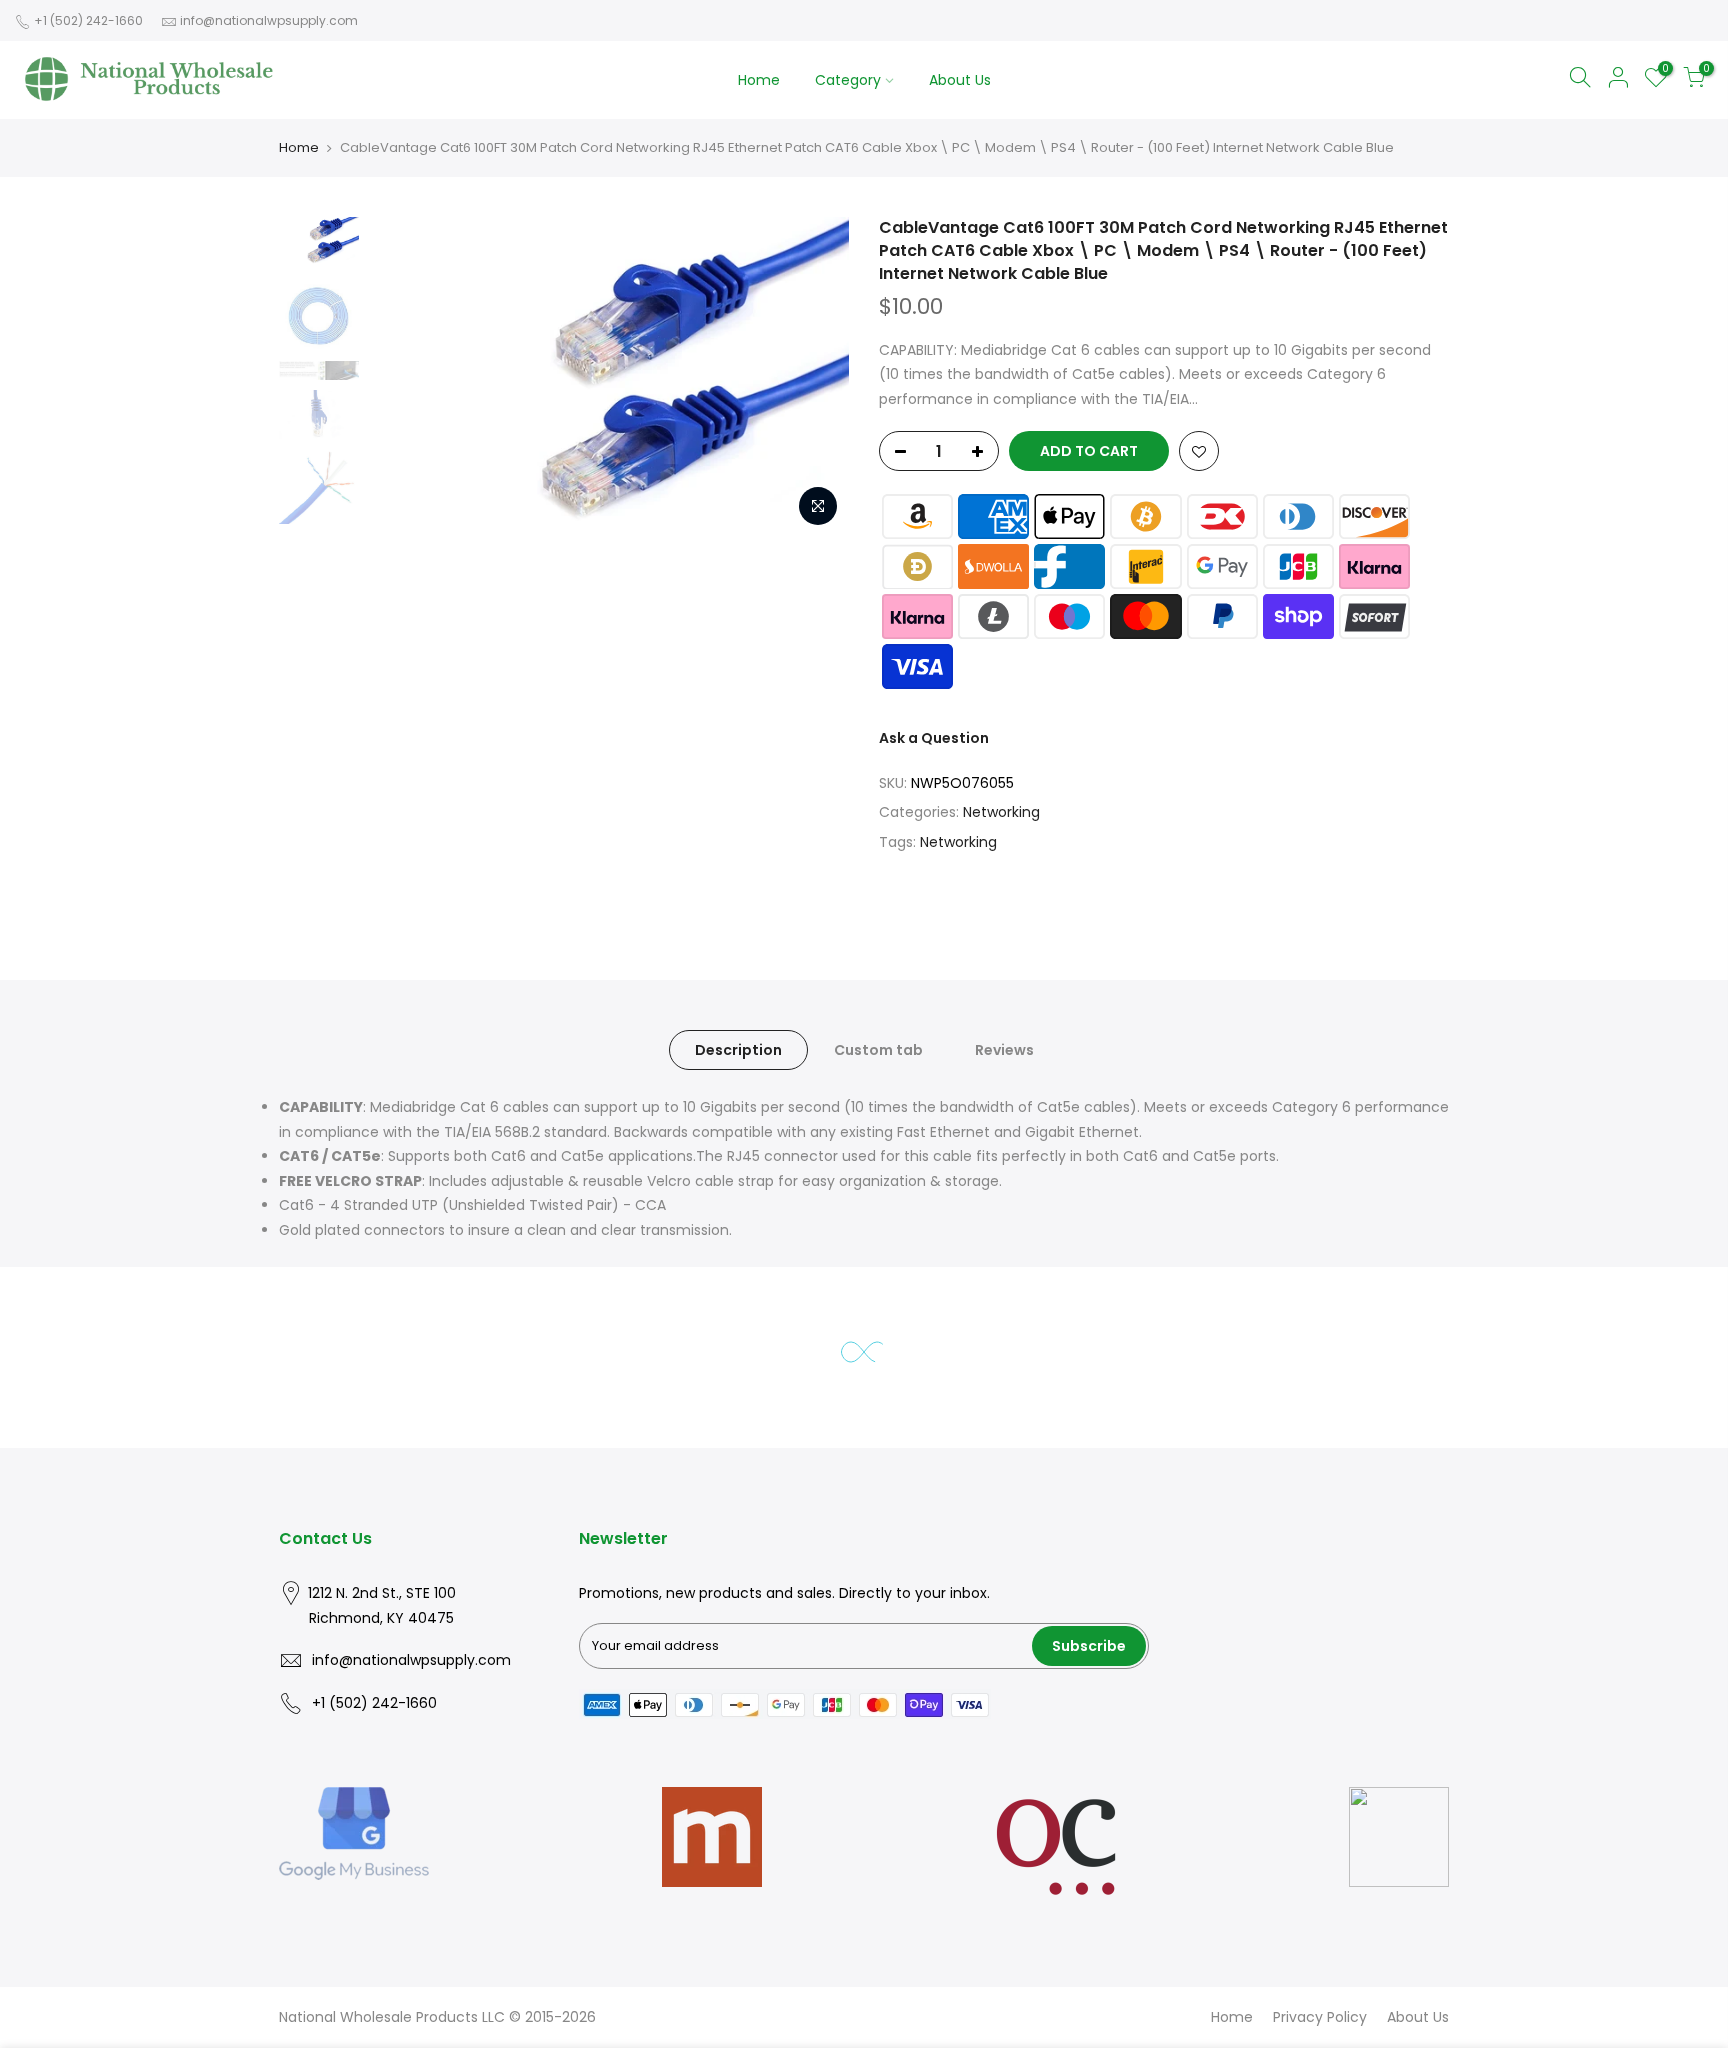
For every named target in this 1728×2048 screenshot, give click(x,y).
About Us (960, 80)
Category (848, 80)
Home (759, 80)
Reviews (1004, 1050)
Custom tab (878, 1050)
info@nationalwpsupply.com (269, 20)
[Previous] (404, 377)
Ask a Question (934, 738)
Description (738, 1050)
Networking (1001, 812)
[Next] (814, 377)
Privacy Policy (1320, 2017)
